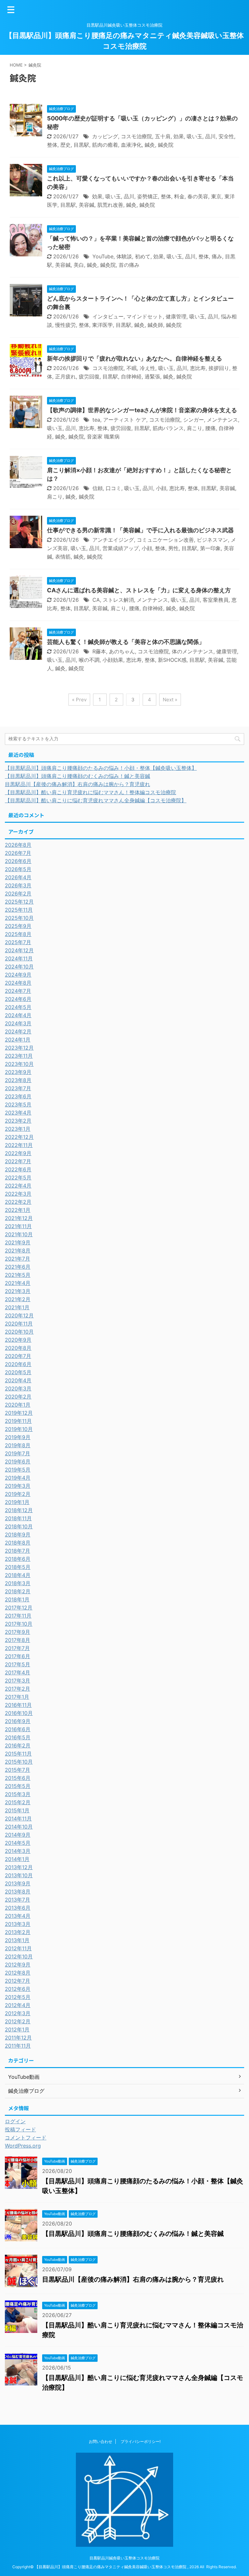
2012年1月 (17, 2029)
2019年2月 (18, 1494)
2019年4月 (18, 1478)
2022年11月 (19, 1145)
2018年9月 (18, 1535)
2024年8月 (18, 983)
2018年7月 (18, 1551)
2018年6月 (18, 1559)
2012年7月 (18, 1981)
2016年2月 (18, 1745)
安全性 (226, 136)
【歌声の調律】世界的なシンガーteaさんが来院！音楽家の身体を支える (142, 410)
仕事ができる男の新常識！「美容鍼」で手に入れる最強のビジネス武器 (140, 530)
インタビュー (108, 316)
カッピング (105, 136)
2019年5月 (18, 1470)
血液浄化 (131, 145)
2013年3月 (18, 1924)
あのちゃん (122, 651)
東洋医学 (102, 325)
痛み (217, 256)
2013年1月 (17, 1940)
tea (96, 420)
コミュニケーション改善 (165, 540)
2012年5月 (18, 1997)
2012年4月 (18, 2005)
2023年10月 (19, 1064)
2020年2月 (18, 1397)
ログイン (15, 2121)
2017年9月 (18, 1632)
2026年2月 (18, 894)
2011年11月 (18, 2046)
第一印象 (210, 548)
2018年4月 (18, 1575)
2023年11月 (19, 1056)
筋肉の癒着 (105, 145)
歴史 (65, 145)
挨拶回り (219, 368)
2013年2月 (18, 1932)
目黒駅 (81, 145)
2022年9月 (18, 1153)
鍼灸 (150, 145)
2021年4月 (18, 1283)
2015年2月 (18, 1802)
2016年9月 (18, 1721)
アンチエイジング (113, 540)
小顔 (161, 488)
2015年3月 (18, 1794)
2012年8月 (18, 1973)
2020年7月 (18, 1356)
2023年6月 (18, 1096)
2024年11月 (19, 958)
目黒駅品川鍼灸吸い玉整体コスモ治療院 (124, 2558)
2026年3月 (18, 885)
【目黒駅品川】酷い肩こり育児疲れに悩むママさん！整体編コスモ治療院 (90, 792)
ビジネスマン (212, 540)
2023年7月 (18, 1088)
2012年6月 (18, 1989)
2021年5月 (18, 1275)
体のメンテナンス (193, 651)
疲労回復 (89, 376)
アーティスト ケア (125, 420)
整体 (52, 145)
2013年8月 (18, 1892)
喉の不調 (89, 660)
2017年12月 (19, 1608)
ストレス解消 (118, 600)
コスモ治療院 (136, 136)
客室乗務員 (216, 600)
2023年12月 (19, 1048)
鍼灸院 (166, 145)
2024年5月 (18, 1007)
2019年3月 (18, 1486)
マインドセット (145, 316)
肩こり (195, 428)
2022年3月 (18, 1194)
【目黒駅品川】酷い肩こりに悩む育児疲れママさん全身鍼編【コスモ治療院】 (96, 800)
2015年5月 (18, 1786)
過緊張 (152, 376)
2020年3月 (18, 1388)
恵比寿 (198, 368)
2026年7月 (18, 853)
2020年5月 (18, 1372)
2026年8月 (18, 845)
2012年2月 (18, 2021)
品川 (210, 136)
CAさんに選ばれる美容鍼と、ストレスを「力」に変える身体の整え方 (139, 590)
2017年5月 (18, 1664)
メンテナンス (222, 420)
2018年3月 (18, 1583)
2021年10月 (19, 1234)
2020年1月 (18, 1405)
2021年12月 (19, 1218)
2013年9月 (18, 1883)
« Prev (79, 700)
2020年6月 (18, 1364)
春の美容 (198, 196)
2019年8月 (18, 1445)
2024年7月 (18, 991)
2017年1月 (17, 1697)
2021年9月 (18, 1242)
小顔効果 (113, 660)
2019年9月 (18, 1437)
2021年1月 (17, 1307)
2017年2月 (18, 1689)
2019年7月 (18, 1453)
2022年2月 (18, 1202)
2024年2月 (18, 1031)
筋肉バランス (168, 428)
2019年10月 (19, 1429)
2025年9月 (18, 926)
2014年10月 (19, 1827)
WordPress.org (23, 2146)
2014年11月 (18, 1818)
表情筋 (63, 557)
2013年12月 (19, 1867)
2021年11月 (18, 1226)
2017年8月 (18, 1640)
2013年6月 (18, 1908)
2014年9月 (18, 1835)
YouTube (103, 256)
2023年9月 (18, 1072)
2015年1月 (17, 1810)
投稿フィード (20, 2129)
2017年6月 (18, 1656)
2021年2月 (18, 1299)
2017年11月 (18, 1616)
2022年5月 (18, 1177)
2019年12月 (19, 1413)
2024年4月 (18, 1015)
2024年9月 (18, 975)
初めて (143, 256)
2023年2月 (18, 1121)
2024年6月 (18, 999)
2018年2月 (18, 1591)
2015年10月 (19, 1762)
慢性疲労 (65, 325)
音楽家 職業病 (103, 437)
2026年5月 (18, 869)
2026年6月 (18, 861)
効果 (179, 136)
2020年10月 (19, 1332)
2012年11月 (18, 1948)
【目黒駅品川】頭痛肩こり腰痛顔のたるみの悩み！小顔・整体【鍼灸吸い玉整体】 (101, 768)
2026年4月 (18, 877)
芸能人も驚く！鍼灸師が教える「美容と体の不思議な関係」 (126, 642)
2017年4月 (18, 1672)
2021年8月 (18, 1251)
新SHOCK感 (172, 660)
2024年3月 (18, 1023)
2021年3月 (18, 1291)
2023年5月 (18, 1104)
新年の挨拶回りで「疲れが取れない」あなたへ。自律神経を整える (135, 358)
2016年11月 (18, 1705)
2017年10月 (19, 1624)
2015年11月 (18, 1754)
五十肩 (163, 136)
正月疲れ (65, 376)
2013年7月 (18, 1900)
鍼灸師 (155, 325)
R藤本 (99, 651)
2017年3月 (18, 1681)
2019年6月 (18, 1461)
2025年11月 (19, 910)
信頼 (98, 488)
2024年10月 (19, 967)
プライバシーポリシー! (141, 2441)
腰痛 (210, 428)
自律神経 (131, 376)
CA (96, 600)
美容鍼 (87, 205)
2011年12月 (18, 2038)
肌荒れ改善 (110, 205)
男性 (173, 548)
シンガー (194, 420)
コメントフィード (26, 2138)
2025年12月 (19, 902)
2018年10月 (19, 1526)
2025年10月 (19, 918)
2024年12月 (19, 950)
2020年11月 (19, 1324)
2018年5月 (18, 1567)
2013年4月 (18, 1916)
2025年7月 (18, 942)
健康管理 (176, 316)
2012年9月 (18, 1965)
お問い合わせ (101, 2441)
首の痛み (129, 265)
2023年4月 (18, 1113)
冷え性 (148, 368)
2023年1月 (18, 1129)
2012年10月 (19, 1956)
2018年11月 (18, 1518)
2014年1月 (17, 1859)
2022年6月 (18, 1169)
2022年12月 (19, 1137)
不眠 (132, 368)
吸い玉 (195, 136)
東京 (216, 196)
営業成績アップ (121, 548)
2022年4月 (18, 1186)
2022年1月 (18, 1210)
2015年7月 (18, 1770)
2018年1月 (17, 1599)
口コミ (113, 488)
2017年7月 (17, 1648)
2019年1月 (17, 1502)
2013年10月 (19, 1875)
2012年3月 (18, 2013)
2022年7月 (18, 1161)
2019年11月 (18, 1421)
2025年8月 (18, 934)
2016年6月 (18, 1729)
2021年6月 (18, 1267)
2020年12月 (19, 1315)
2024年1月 (18, 1040)
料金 (179, 196)
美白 (79, 265)
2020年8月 (18, 1348)
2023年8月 (18, 1080)
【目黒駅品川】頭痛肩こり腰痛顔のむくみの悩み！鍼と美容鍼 (77, 776)
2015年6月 (18, 1778)
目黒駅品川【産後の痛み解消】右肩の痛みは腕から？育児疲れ (77, 784)
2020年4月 (18, 1380)
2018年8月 (18, 1543)
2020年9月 (18, 1340)
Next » (170, 700)
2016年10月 (19, 1713)
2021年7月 (18, 1259)
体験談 (124, 256)
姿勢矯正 (148, 196)
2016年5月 (18, 1737)
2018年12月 (19, 1510)
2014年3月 (18, 1851)
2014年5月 (18, 1843)
